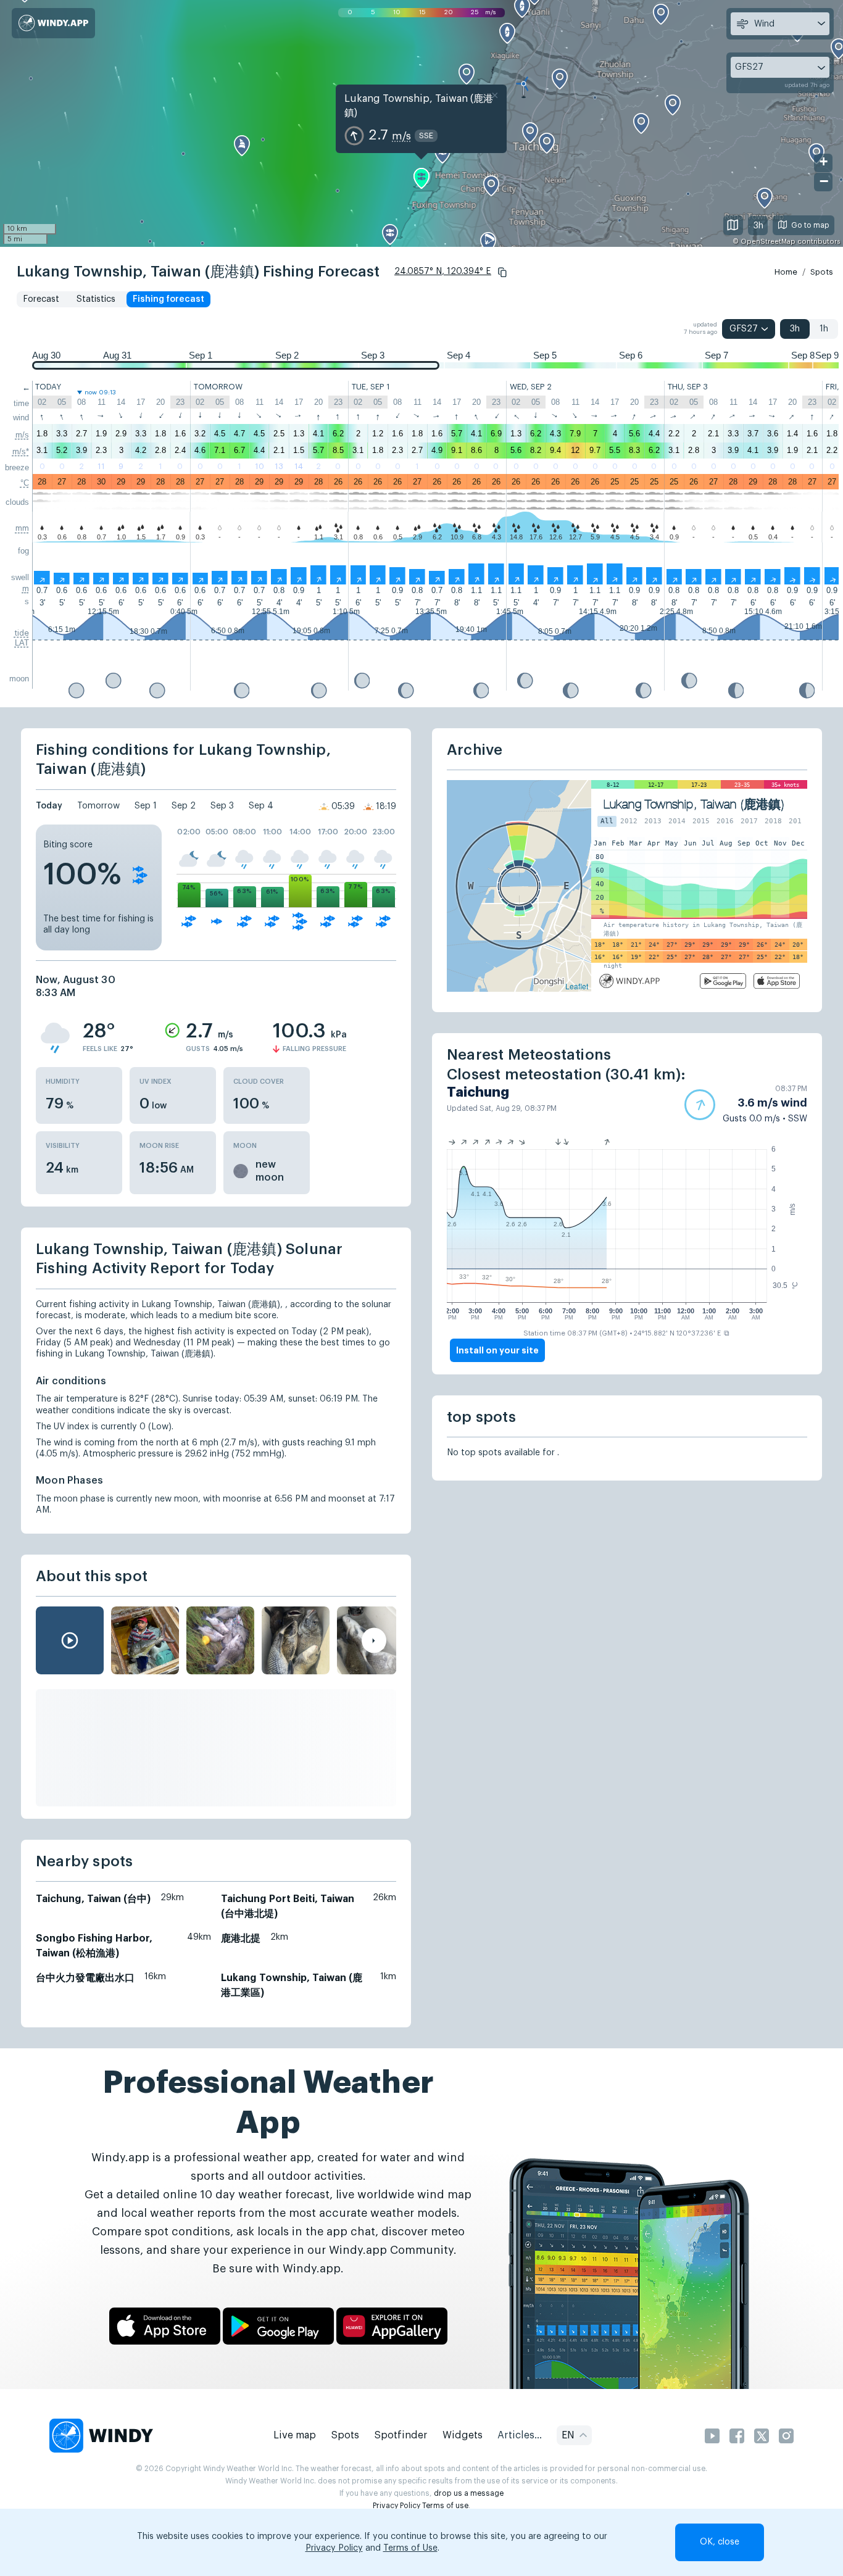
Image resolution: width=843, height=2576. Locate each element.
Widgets (463, 2435)
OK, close (720, 2542)
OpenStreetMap (768, 242)
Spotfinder (401, 2435)
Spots (822, 272)
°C (25, 483)
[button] (502, 272)
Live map (295, 2435)
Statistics (96, 299)
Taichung (478, 1092)
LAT (22, 643)
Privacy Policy (397, 2506)
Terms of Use (410, 2548)
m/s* (21, 451)
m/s (22, 435)
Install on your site (497, 1350)
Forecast (41, 299)
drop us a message (469, 2493)
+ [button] (824, 161)
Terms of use (445, 2506)
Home (786, 272)
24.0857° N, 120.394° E (443, 272)
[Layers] (733, 225)
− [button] (824, 181)
